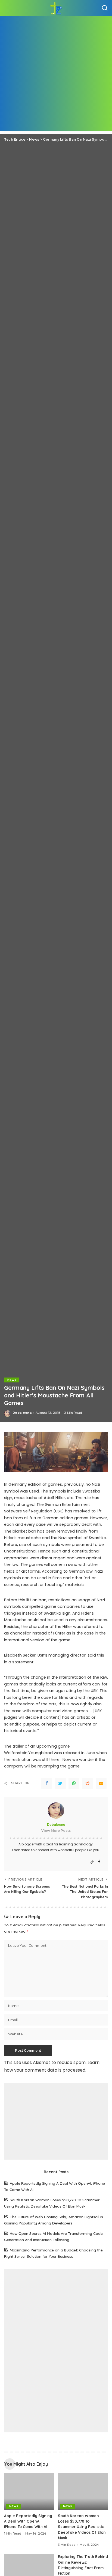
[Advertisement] (56, 75)
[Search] (105, 8)
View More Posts (56, 1831)
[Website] (92, 1862)
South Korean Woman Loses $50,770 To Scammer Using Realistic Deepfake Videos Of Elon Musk (82, 2527)
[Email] (101, 1783)
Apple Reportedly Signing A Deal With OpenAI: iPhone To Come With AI (28, 2521)
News (12, 1380)
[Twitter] (60, 1783)
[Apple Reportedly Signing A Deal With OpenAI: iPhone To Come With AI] (29, 2492)
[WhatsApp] (74, 1783)
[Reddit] (88, 1783)
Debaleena (22, 1413)
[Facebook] (47, 1783)
